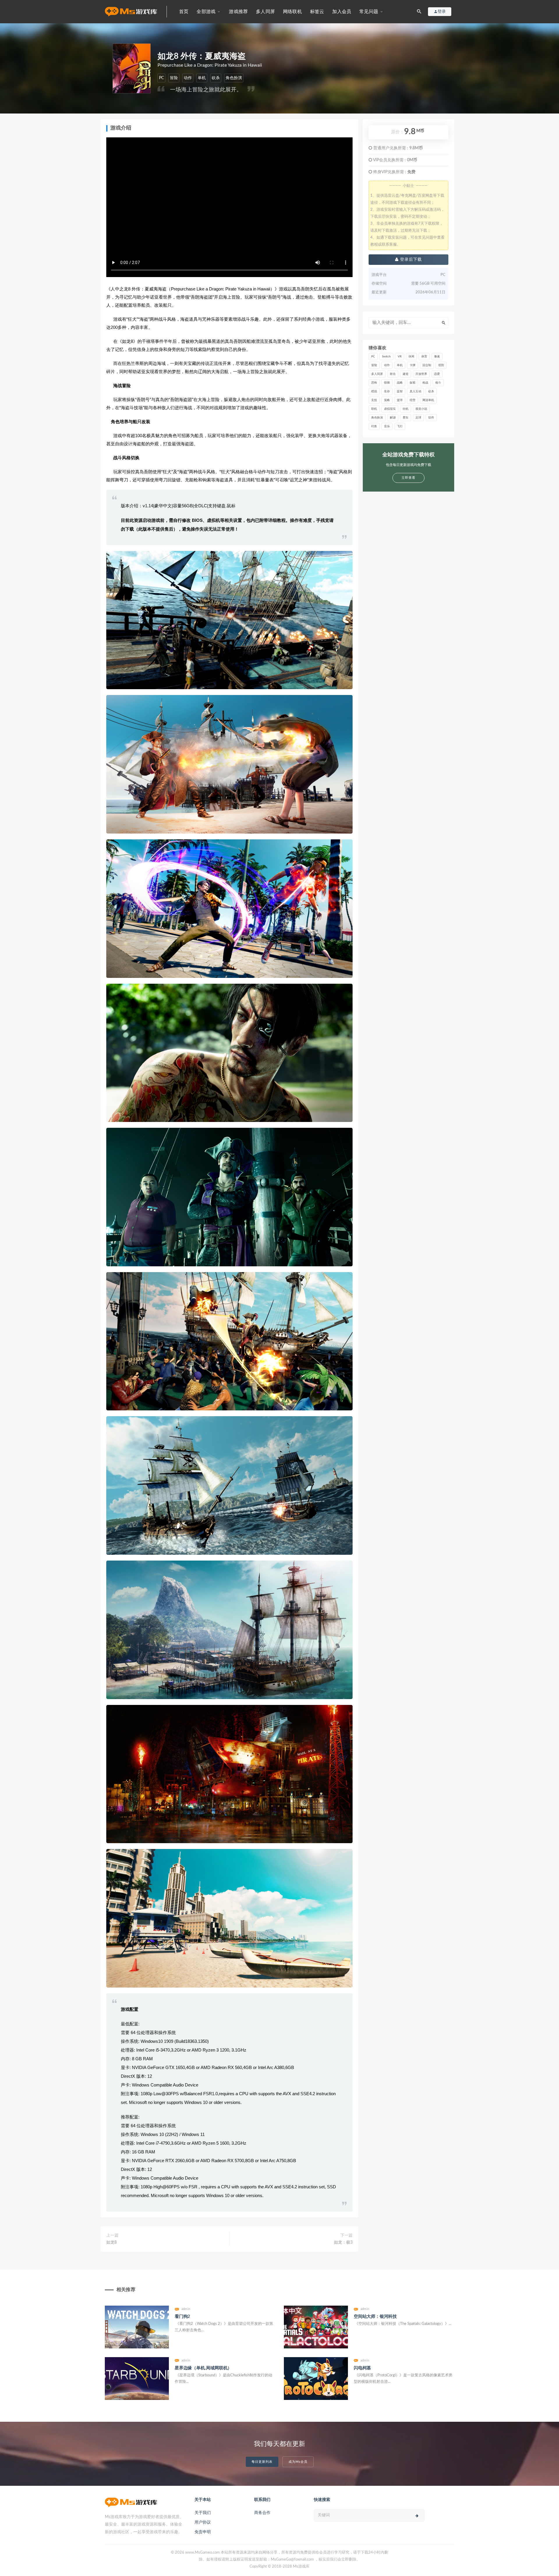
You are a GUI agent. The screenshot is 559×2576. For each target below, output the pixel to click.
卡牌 (413, 365)
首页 (184, 12)
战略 (400, 383)
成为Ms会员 (298, 2462)
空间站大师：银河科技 (375, 2317)
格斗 (438, 383)
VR (400, 357)
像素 (437, 357)
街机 (406, 409)
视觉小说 (421, 409)
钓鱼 (374, 426)
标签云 (317, 12)
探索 (413, 383)
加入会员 (342, 12)
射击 (393, 374)
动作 (188, 78)
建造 (406, 374)
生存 (387, 391)
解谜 (393, 418)
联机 (374, 409)
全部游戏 (206, 12)
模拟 (374, 391)
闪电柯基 (362, 2368)
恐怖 (374, 383)
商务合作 (262, 2513)
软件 (431, 418)
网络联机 (292, 12)
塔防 (441, 365)
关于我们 (203, 2513)
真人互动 (415, 391)
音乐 (387, 426)
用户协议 (203, 2522)
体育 (424, 357)
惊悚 (387, 383)
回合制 (427, 365)
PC (161, 78)
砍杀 (216, 78)
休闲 (411, 357)
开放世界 (421, 374)
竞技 (374, 400)
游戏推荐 (238, 12)
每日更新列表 (262, 2462)
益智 (400, 391)
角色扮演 (234, 78)
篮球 (400, 400)
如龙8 (112, 2242)
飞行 (400, 426)
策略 (387, 400)
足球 (418, 418)
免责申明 (203, 2532)
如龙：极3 (343, 2242)
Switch (386, 357)
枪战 (425, 383)
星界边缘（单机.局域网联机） (203, 2368)
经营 (413, 400)
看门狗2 (182, 2317)
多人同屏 (265, 12)
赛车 (406, 418)
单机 (202, 78)
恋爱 (437, 374)
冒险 (174, 78)
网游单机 (428, 400)
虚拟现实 (390, 409)
